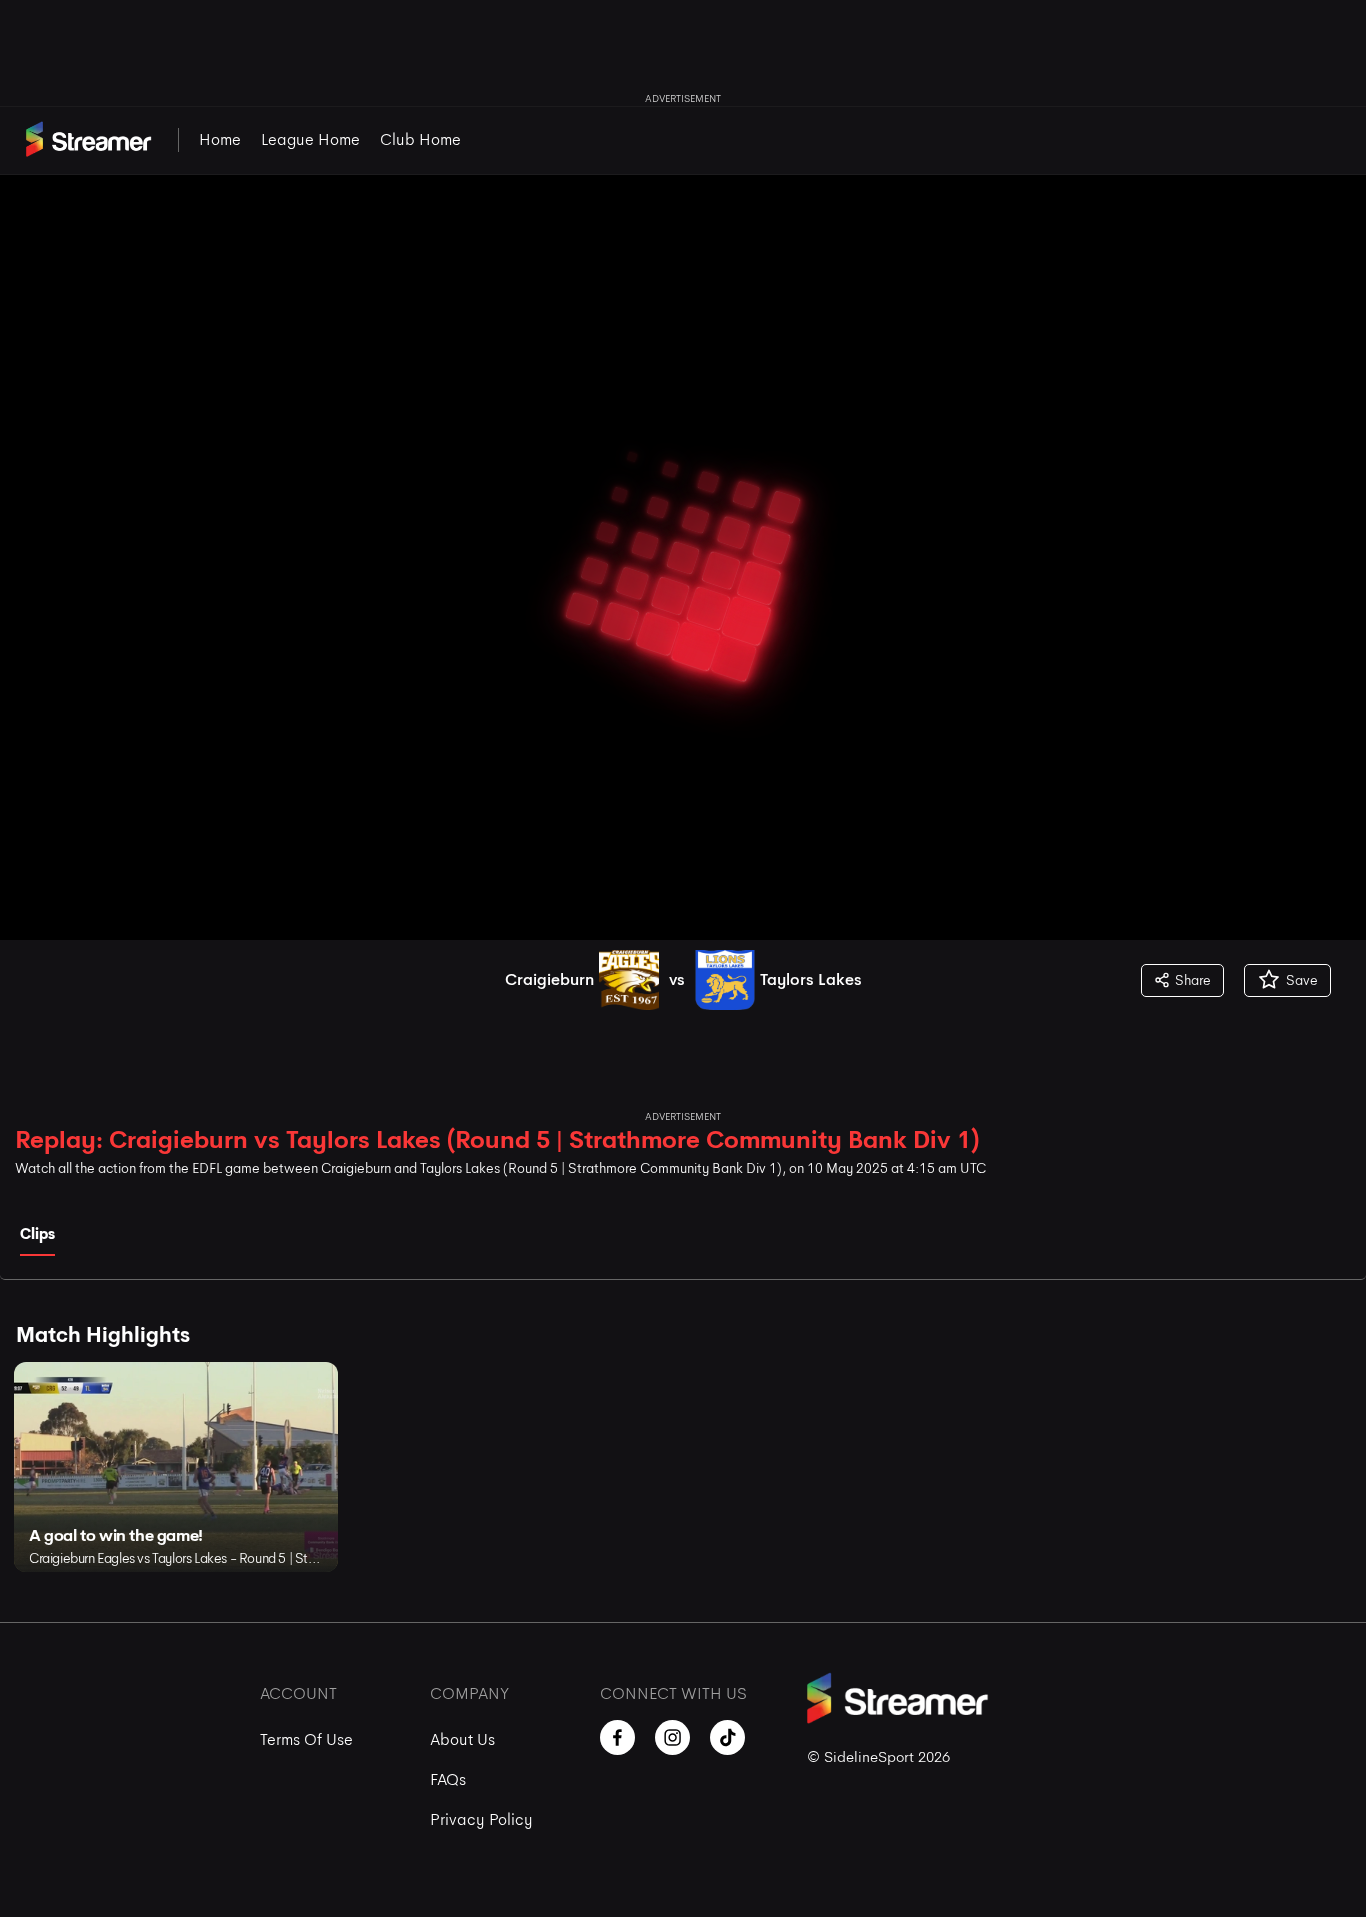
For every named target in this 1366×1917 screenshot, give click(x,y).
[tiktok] (727, 1737)
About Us (462, 1739)
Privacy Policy (481, 1819)
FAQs (448, 1779)
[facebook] (617, 1737)
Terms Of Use (306, 1739)
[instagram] (672, 1737)
